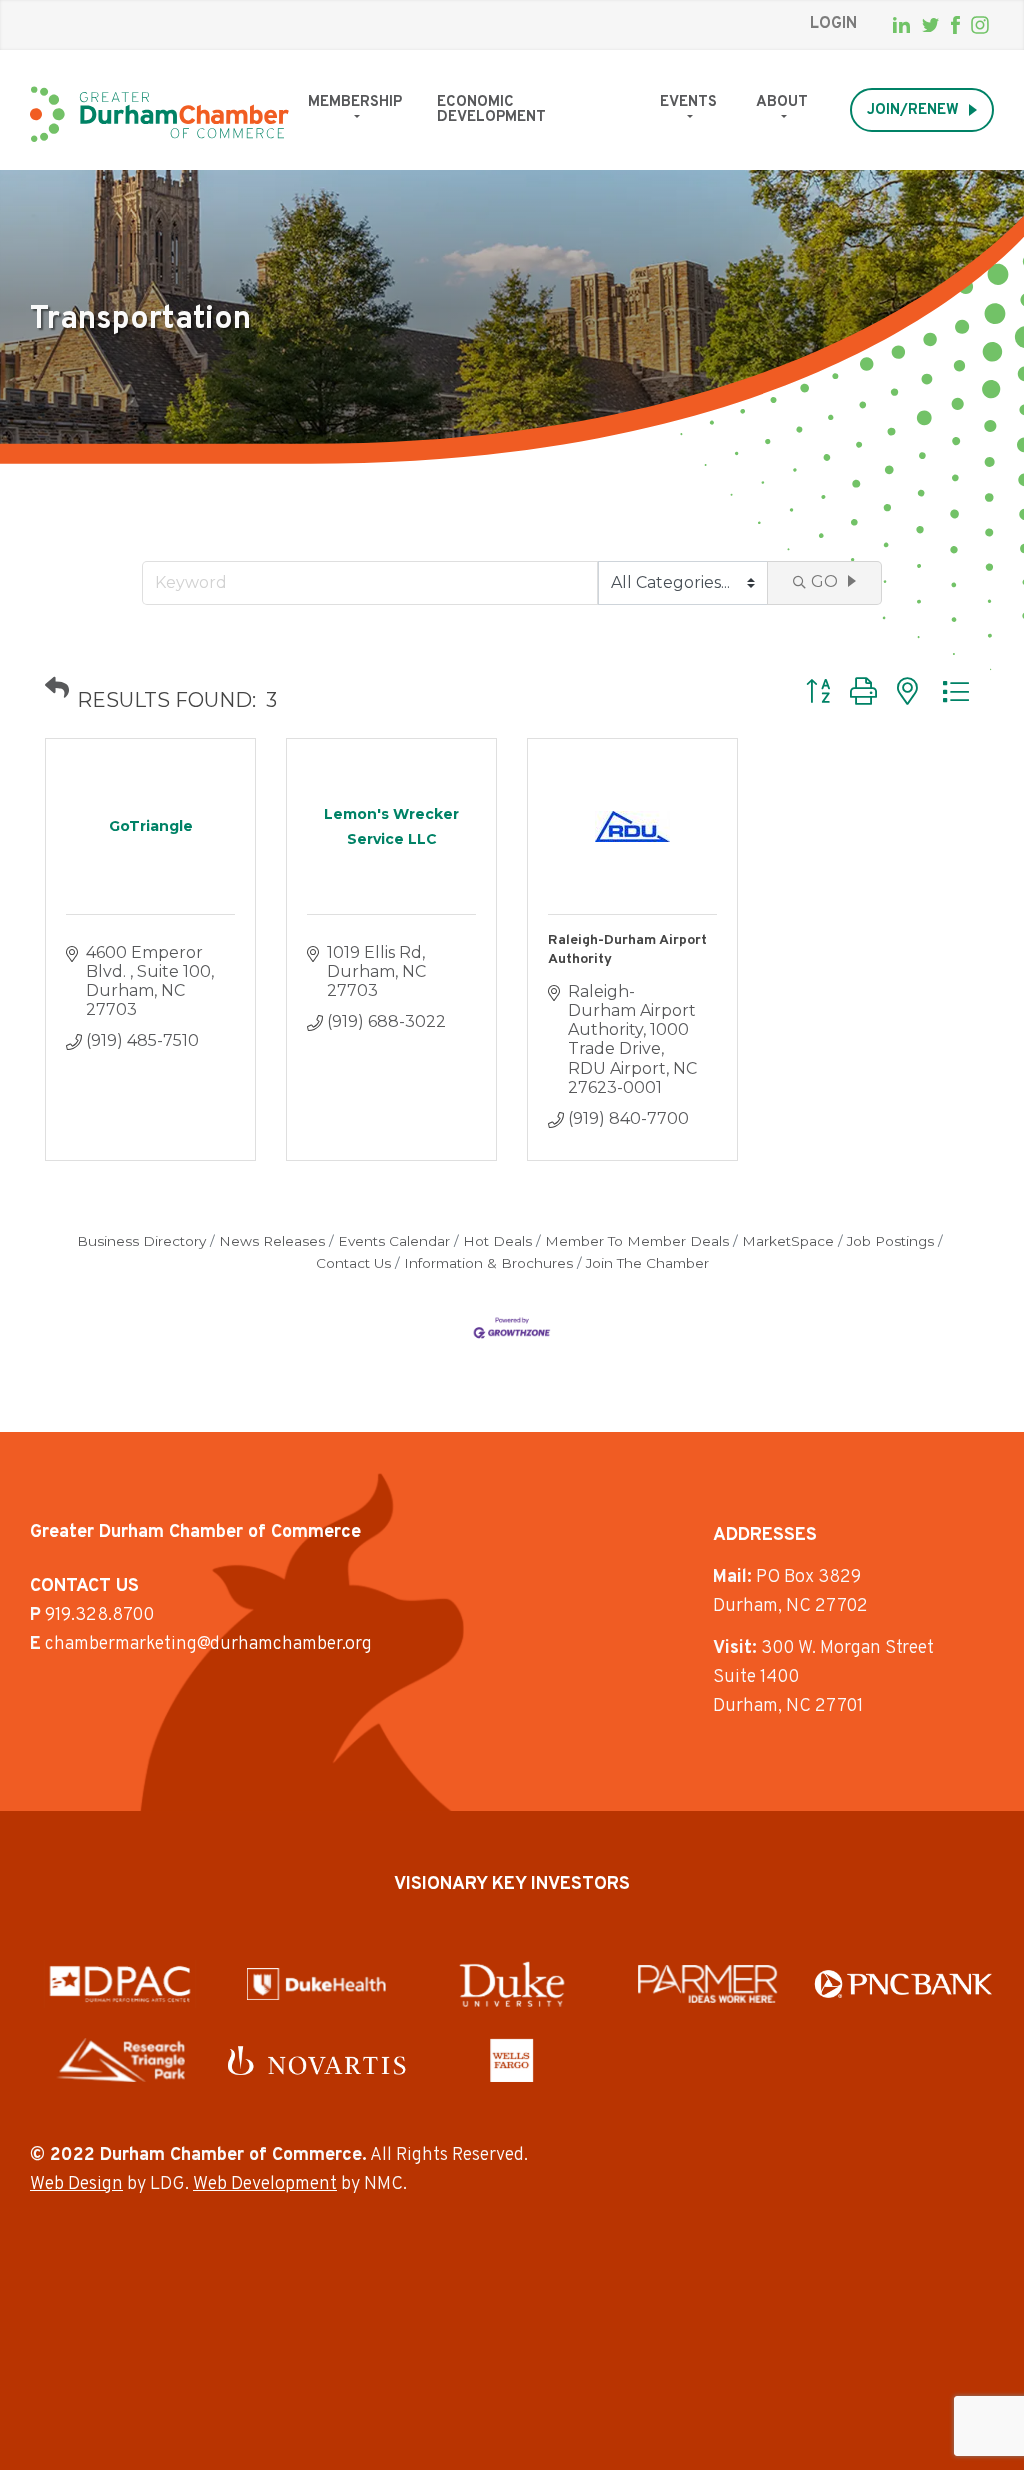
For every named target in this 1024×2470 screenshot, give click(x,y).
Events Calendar (394, 1241)
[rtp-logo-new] (120, 2060)
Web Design (76, 2184)
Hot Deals (497, 1241)
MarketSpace (788, 1241)
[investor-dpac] (120, 1984)
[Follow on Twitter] (930, 25)
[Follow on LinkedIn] (901, 25)
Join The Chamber (647, 1263)
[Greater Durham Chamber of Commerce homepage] (159, 114)
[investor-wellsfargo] (512, 2060)
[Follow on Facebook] (955, 25)
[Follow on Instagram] (980, 25)
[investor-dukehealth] (316, 1984)
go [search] (824, 581)
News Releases (272, 1241)
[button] (57, 688)
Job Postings (890, 1241)
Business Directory (141, 1241)
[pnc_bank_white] (903, 1983)
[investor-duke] (512, 1984)
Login (833, 24)
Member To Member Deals (637, 1241)
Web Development (265, 2184)
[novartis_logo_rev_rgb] (316, 2060)
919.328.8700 (99, 1615)
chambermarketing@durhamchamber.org (208, 1644)
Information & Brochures (488, 1263)
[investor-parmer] (708, 1984)
